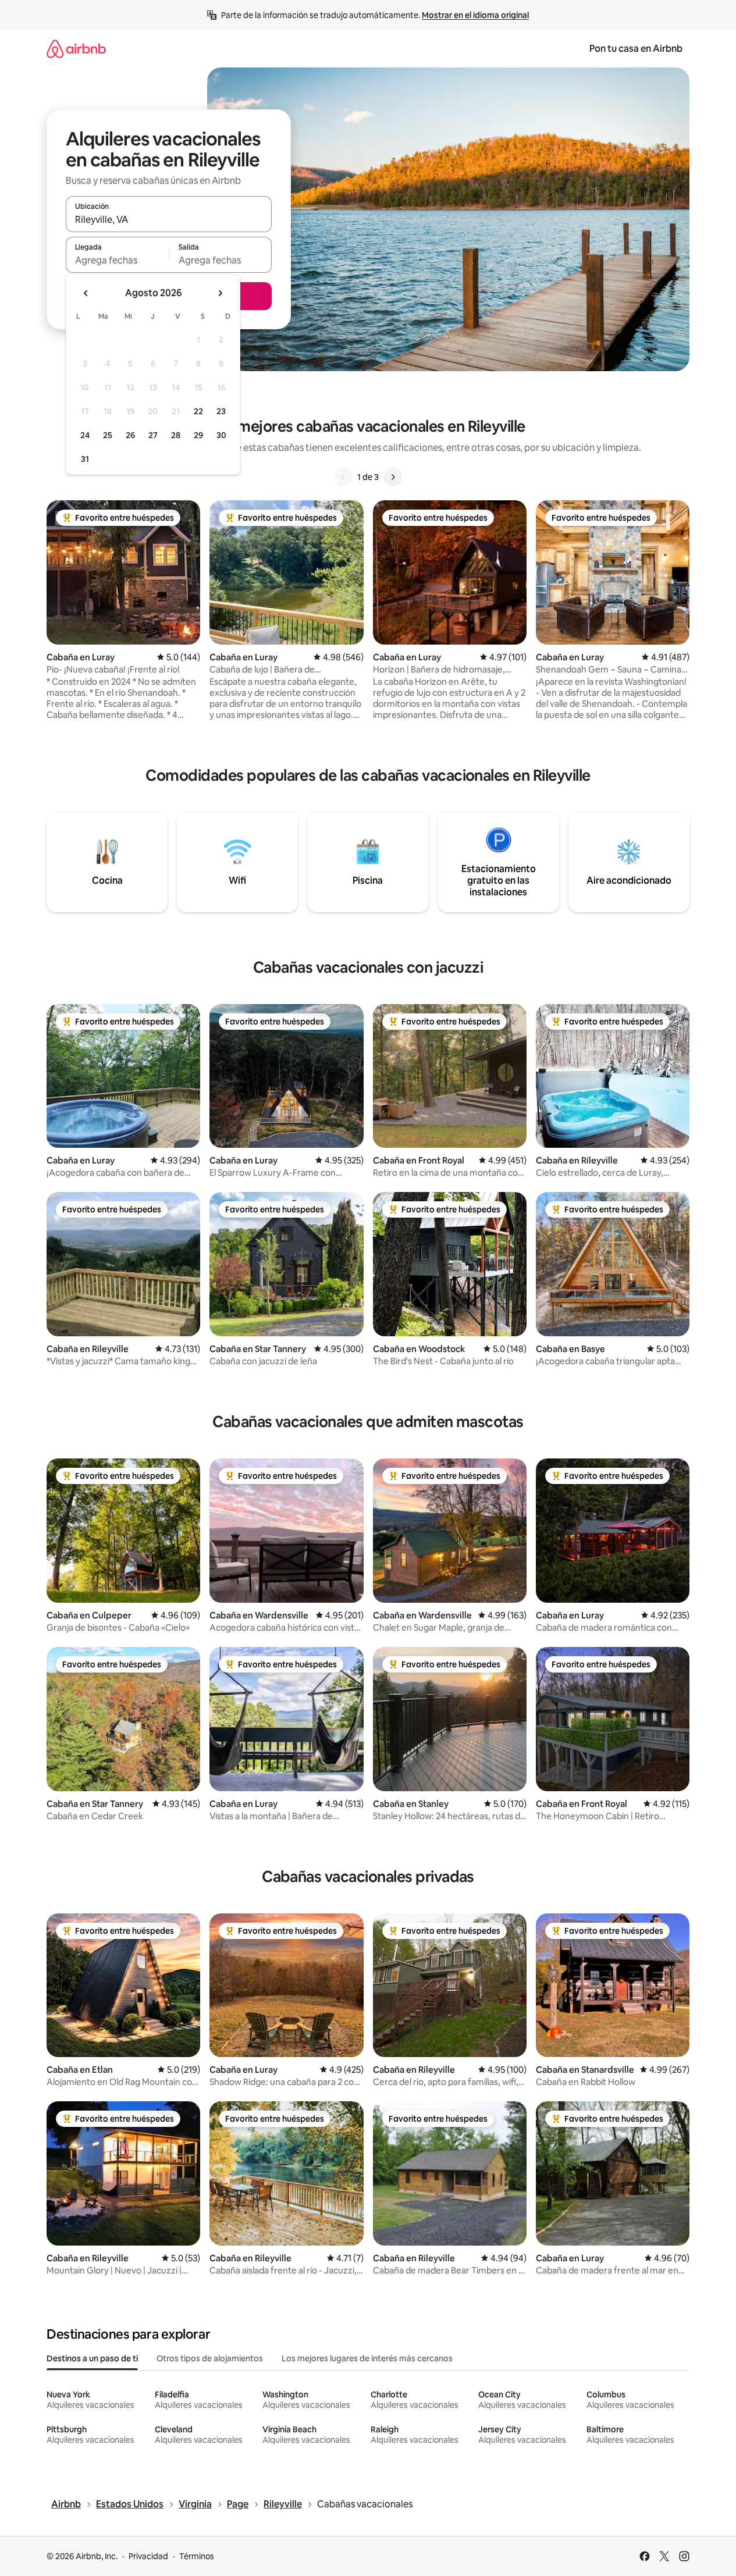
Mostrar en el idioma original (475, 15)
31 (85, 459)
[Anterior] (343, 477)
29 (198, 435)
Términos (197, 2556)
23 (221, 411)
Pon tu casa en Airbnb (636, 49)
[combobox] (169, 219)
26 (130, 435)
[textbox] (117, 260)
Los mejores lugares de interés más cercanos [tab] (367, 2358)
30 (221, 435)
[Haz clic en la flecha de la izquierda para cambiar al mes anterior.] (86, 293)
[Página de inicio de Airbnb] (76, 49)
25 (108, 435)
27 (153, 435)
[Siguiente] (393, 477)
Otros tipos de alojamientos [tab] (210, 2358)
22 (198, 411)
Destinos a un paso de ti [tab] (92, 2358)
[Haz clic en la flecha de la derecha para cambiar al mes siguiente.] (220, 293)
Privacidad (148, 2556)
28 (176, 435)
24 (85, 435)
